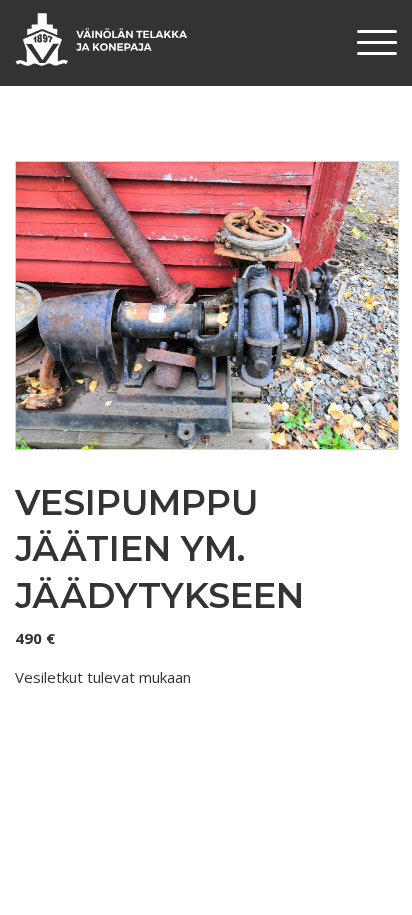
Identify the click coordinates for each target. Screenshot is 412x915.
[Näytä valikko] (377, 42)
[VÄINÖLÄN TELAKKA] (101, 39)
